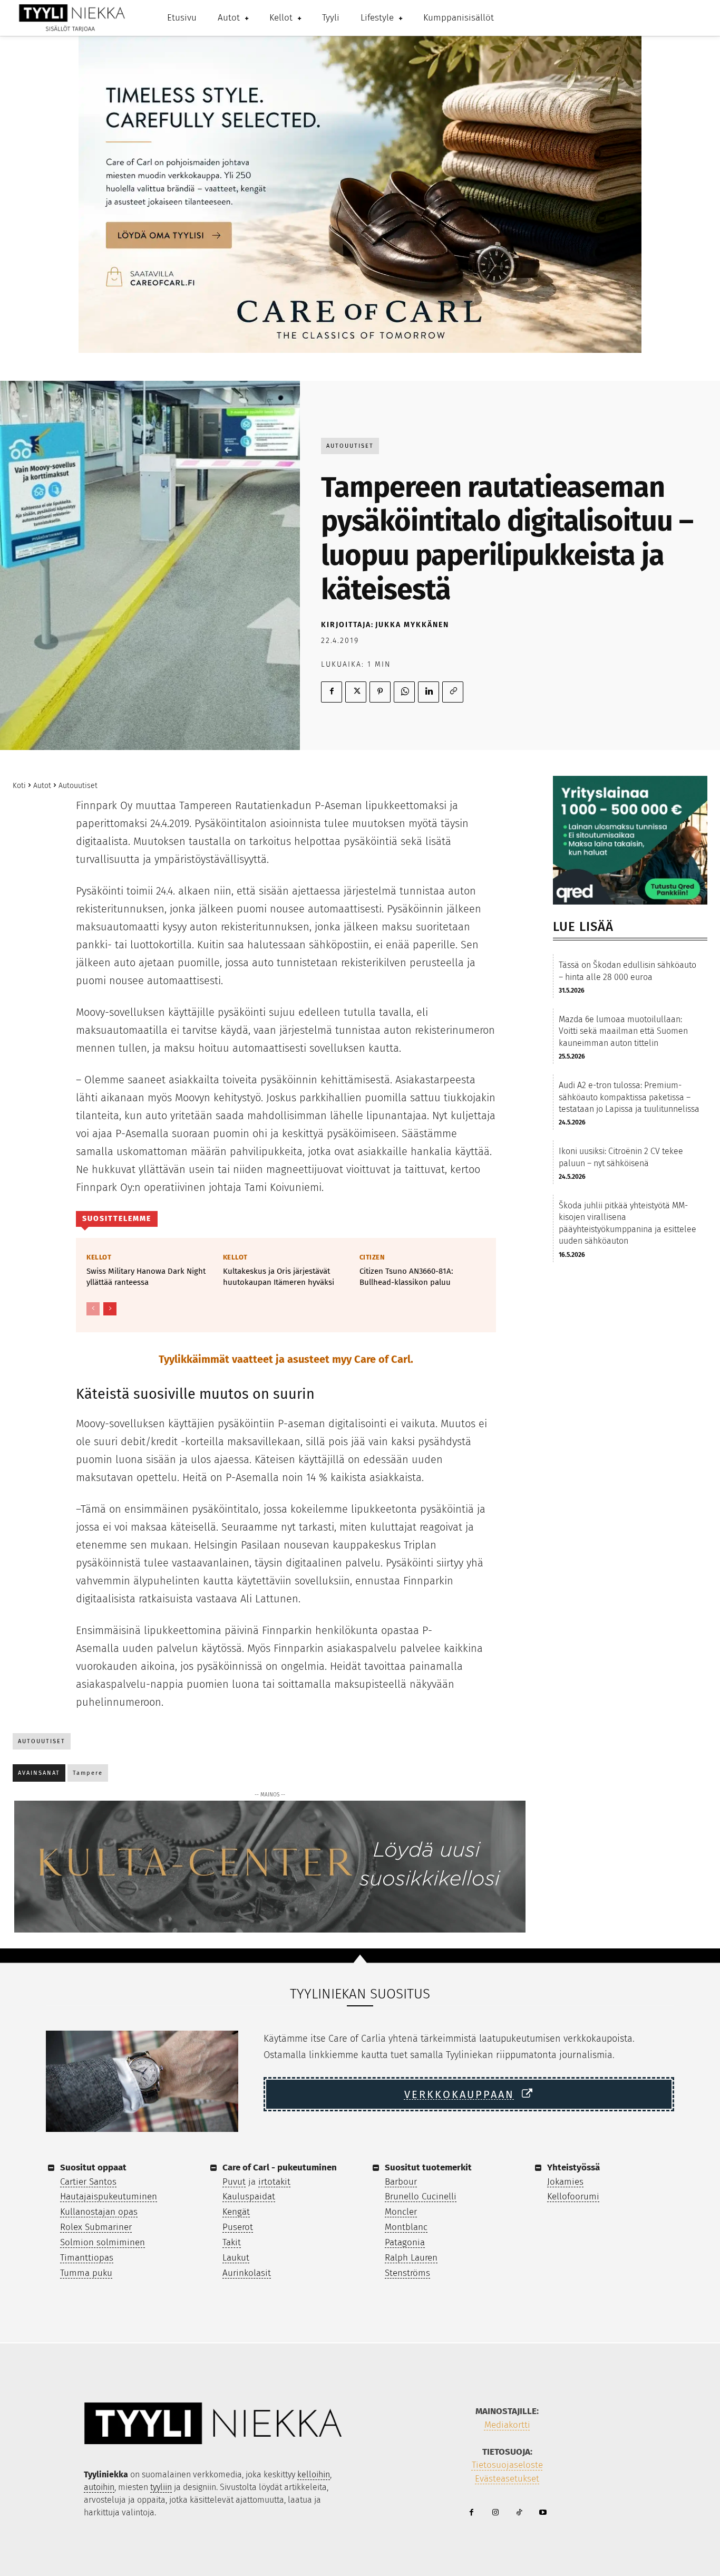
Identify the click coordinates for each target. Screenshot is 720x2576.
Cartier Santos (88, 2182)
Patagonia (405, 2242)
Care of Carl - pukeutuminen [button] (280, 2168)
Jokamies (565, 2182)
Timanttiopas (87, 2258)
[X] (356, 692)
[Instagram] (495, 2513)
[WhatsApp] (404, 692)
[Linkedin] (429, 692)
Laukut (236, 2258)
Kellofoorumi (573, 2197)
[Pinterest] (380, 692)
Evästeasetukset (507, 2479)
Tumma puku (86, 2273)
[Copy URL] (453, 692)
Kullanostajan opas (99, 2212)
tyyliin (161, 2487)
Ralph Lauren (411, 2258)
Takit (232, 2242)
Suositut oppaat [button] (93, 2168)
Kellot (99, 1257)
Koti (19, 786)
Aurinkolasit (247, 2273)
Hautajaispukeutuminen (109, 2197)
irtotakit (274, 2182)
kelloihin (314, 2474)
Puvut (234, 2182)
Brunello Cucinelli (421, 2197)
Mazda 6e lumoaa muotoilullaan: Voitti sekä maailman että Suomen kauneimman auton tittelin (623, 1031)
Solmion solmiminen (103, 2242)
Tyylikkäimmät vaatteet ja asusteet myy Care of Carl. (286, 1359)
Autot (42, 786)
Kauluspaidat (249, 2197)
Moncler (401, 2212)
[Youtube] (543, 2513)
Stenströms (407, 2273)
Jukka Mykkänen (412, 625)
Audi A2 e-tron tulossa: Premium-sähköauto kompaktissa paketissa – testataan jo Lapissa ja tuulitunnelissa (629, 1097)
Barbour (401, 2182)
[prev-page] (93, 1309)
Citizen (372, 1257)
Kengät (236, 2212)
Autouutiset (350, 446)
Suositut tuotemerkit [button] (428, 2168)
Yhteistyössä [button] (573, 2168)
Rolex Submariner (96, 2227)
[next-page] (110, 1309)
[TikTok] (519, 2513)
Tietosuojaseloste (507, 2465)
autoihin (99, 2487)
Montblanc (406, 2227)
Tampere (88, 1773)
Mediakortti (507, 2425)
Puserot (238, 2227)
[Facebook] (332, 692)
